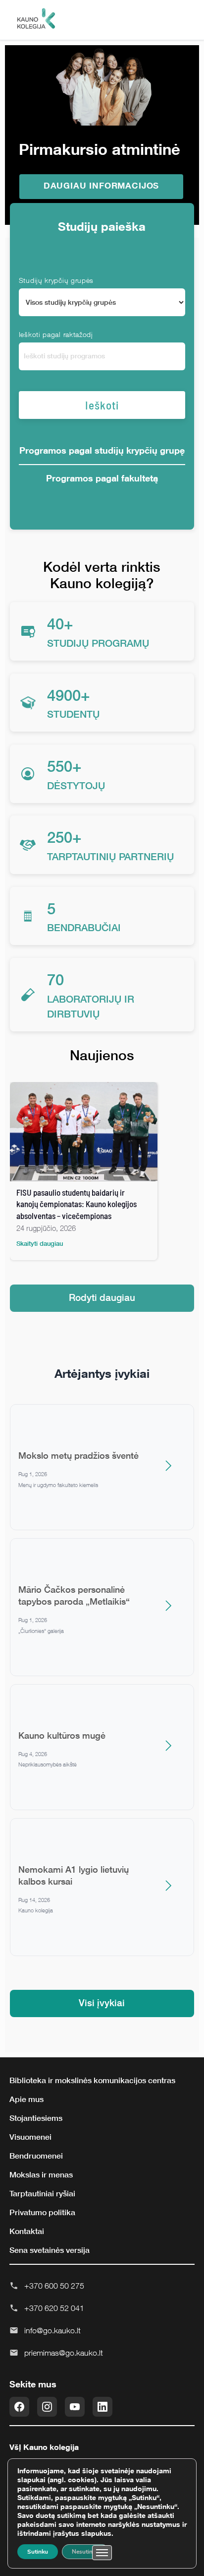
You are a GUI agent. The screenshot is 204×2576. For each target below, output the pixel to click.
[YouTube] (75, 2407)
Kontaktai (27, 2231)
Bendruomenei (36, 2156)
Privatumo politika (42, 2212)
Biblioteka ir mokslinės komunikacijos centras (92, 2080)
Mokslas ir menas (41, 2174)
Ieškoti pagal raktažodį (56, 334)
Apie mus (26, 2099)
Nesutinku (85, 2552)
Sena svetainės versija (50, 2250)
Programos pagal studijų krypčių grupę (102, 450)
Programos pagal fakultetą (102, 478)
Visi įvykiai (102, 2002)
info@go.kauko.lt (52, 2330)
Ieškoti (102, 405)
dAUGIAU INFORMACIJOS (102, 185)
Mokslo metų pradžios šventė (78, 1455)
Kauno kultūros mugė (62, 1735)
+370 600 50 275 (54, 2286)
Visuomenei (30, 2137)
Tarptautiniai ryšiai (42, 2193)
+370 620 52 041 (54, 2308)
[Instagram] (47, 2407)
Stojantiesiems (36, 2118)
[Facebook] (19, 2407)
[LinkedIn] (102, 2407)
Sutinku (38, 2552)
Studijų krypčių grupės (56, 280)
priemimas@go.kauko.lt (64, 2353)
